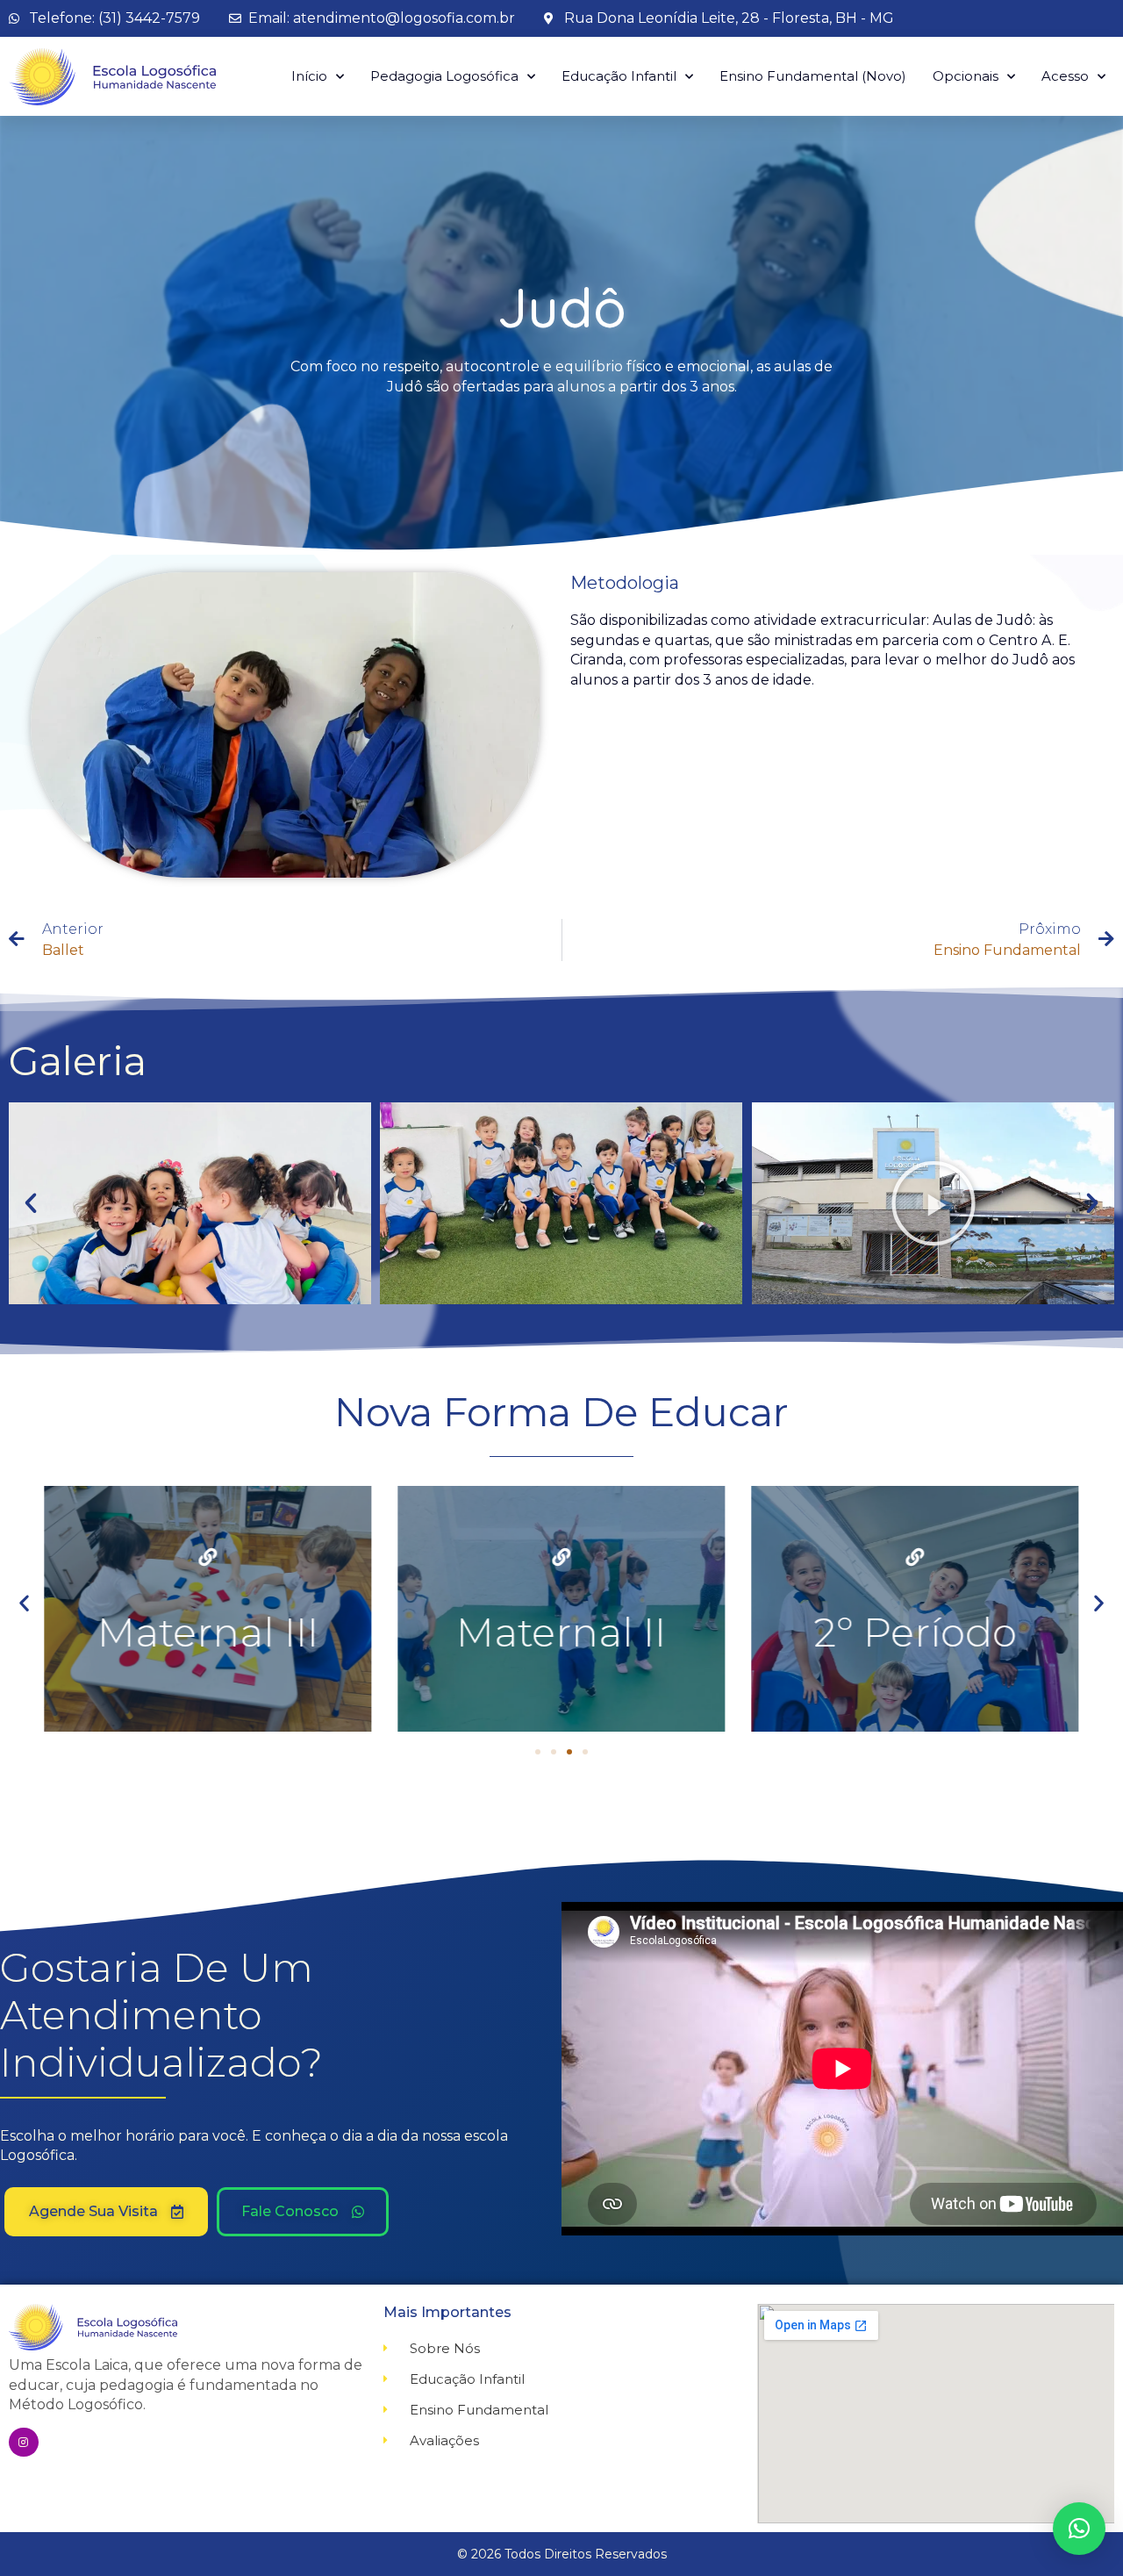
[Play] (933, 1203)
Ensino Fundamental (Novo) (813, 76)
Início (309, 76)
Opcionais (966, 76)
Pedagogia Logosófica (444, 76)
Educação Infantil (619, 76)
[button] (31, 1203)
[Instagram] (24, 2443)
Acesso (1065, 76)
